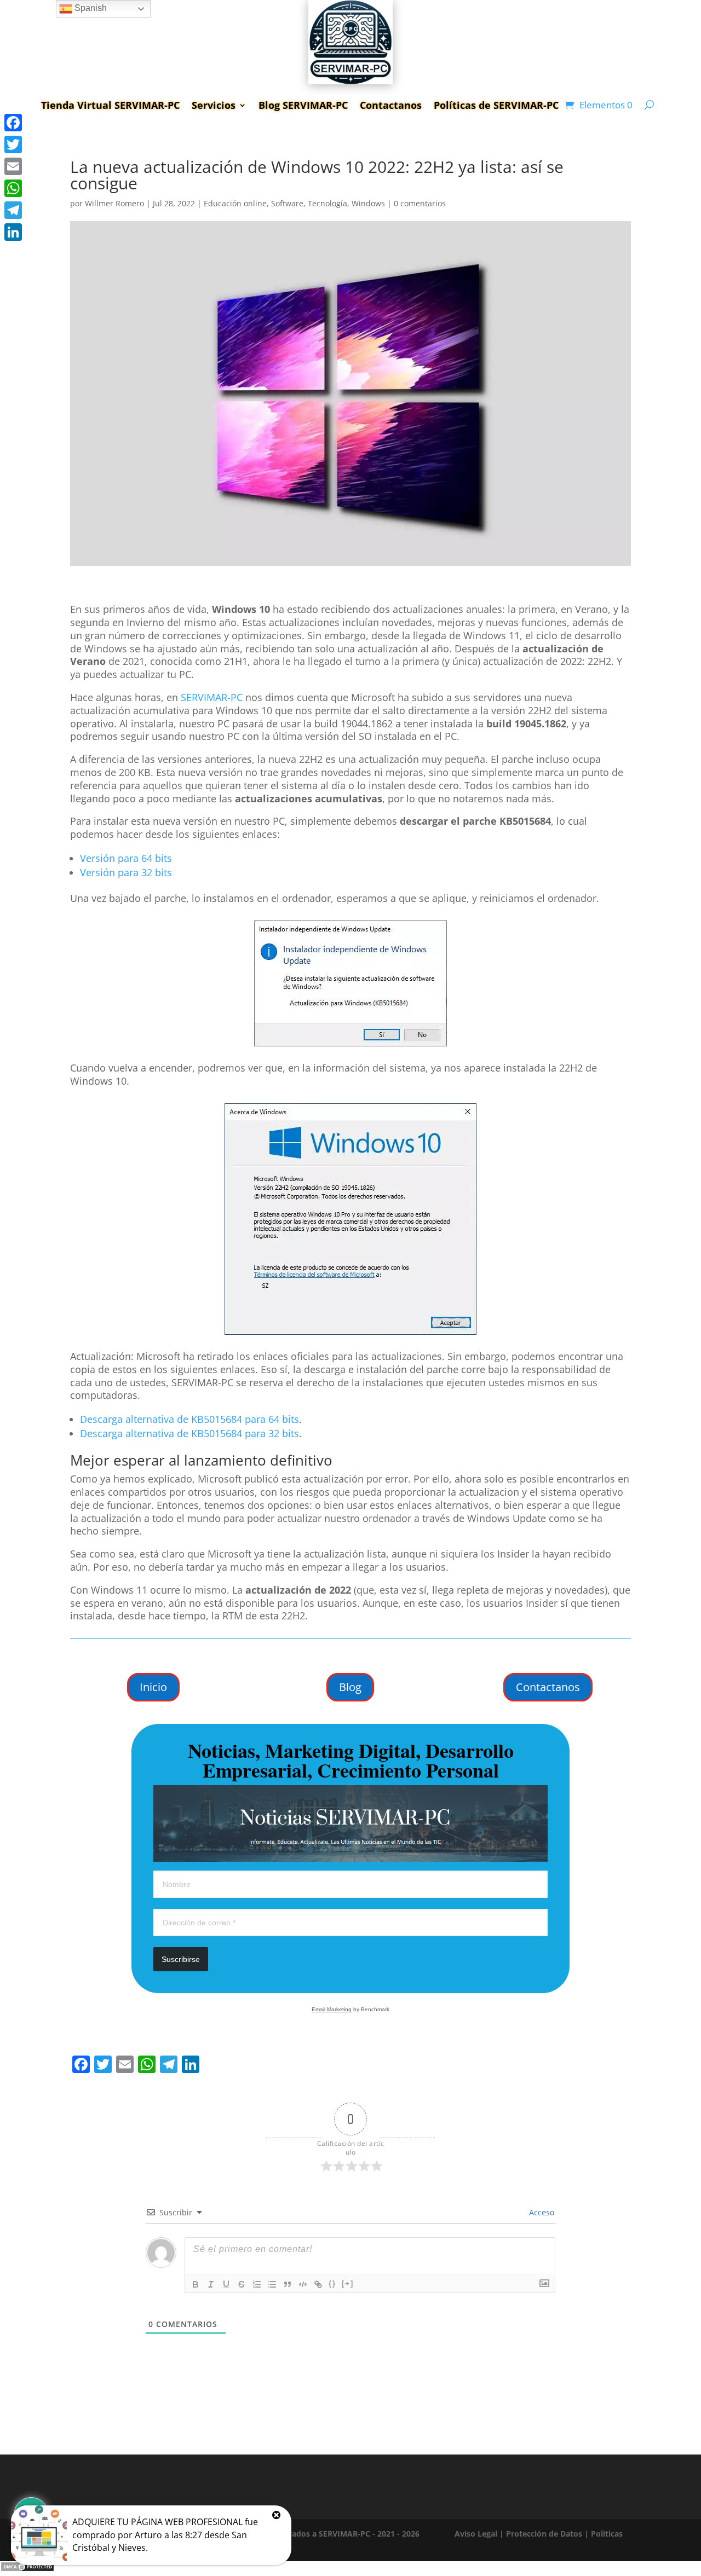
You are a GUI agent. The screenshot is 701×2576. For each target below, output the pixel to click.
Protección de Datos (544, 2534)
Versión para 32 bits (126, 872)
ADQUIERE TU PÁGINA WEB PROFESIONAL (157, 2522)
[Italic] (211, 2284)
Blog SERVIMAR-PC (303, 105)
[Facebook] (13, 123)
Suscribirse (181, 1959)
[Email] (13, 166)
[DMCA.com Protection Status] (27, 2569)
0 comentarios (420, 203)
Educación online (235, 203)
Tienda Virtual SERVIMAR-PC (110, 105)
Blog (350, 1687)
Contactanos (391, 105)
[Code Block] (303, 2284)
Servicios (214, 105)
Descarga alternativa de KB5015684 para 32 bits (189, 1433)
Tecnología (327, 203)
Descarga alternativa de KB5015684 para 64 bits (189, 1419)
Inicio (153, 1687)
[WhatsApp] (13, 188)
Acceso (541, 2212)
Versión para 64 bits (126, 858)
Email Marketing (332, 2009)
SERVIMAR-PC (212, 697)
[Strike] (242, 2284)
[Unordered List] (272, 2284)
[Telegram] (13, 210)
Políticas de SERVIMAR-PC (496, 105)
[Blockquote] (288, 2284)
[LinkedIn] (13, 232)
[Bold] (196, 2284)
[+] (348, 2283)
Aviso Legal (476, 2534)
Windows (368, 203)
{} (332, 2283)
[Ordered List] (257, 2284)
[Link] (318, 2284)
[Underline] (226, 2284)
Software (287, 203)
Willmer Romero (114, 203)
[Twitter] (13, 144)
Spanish (90, 8)
